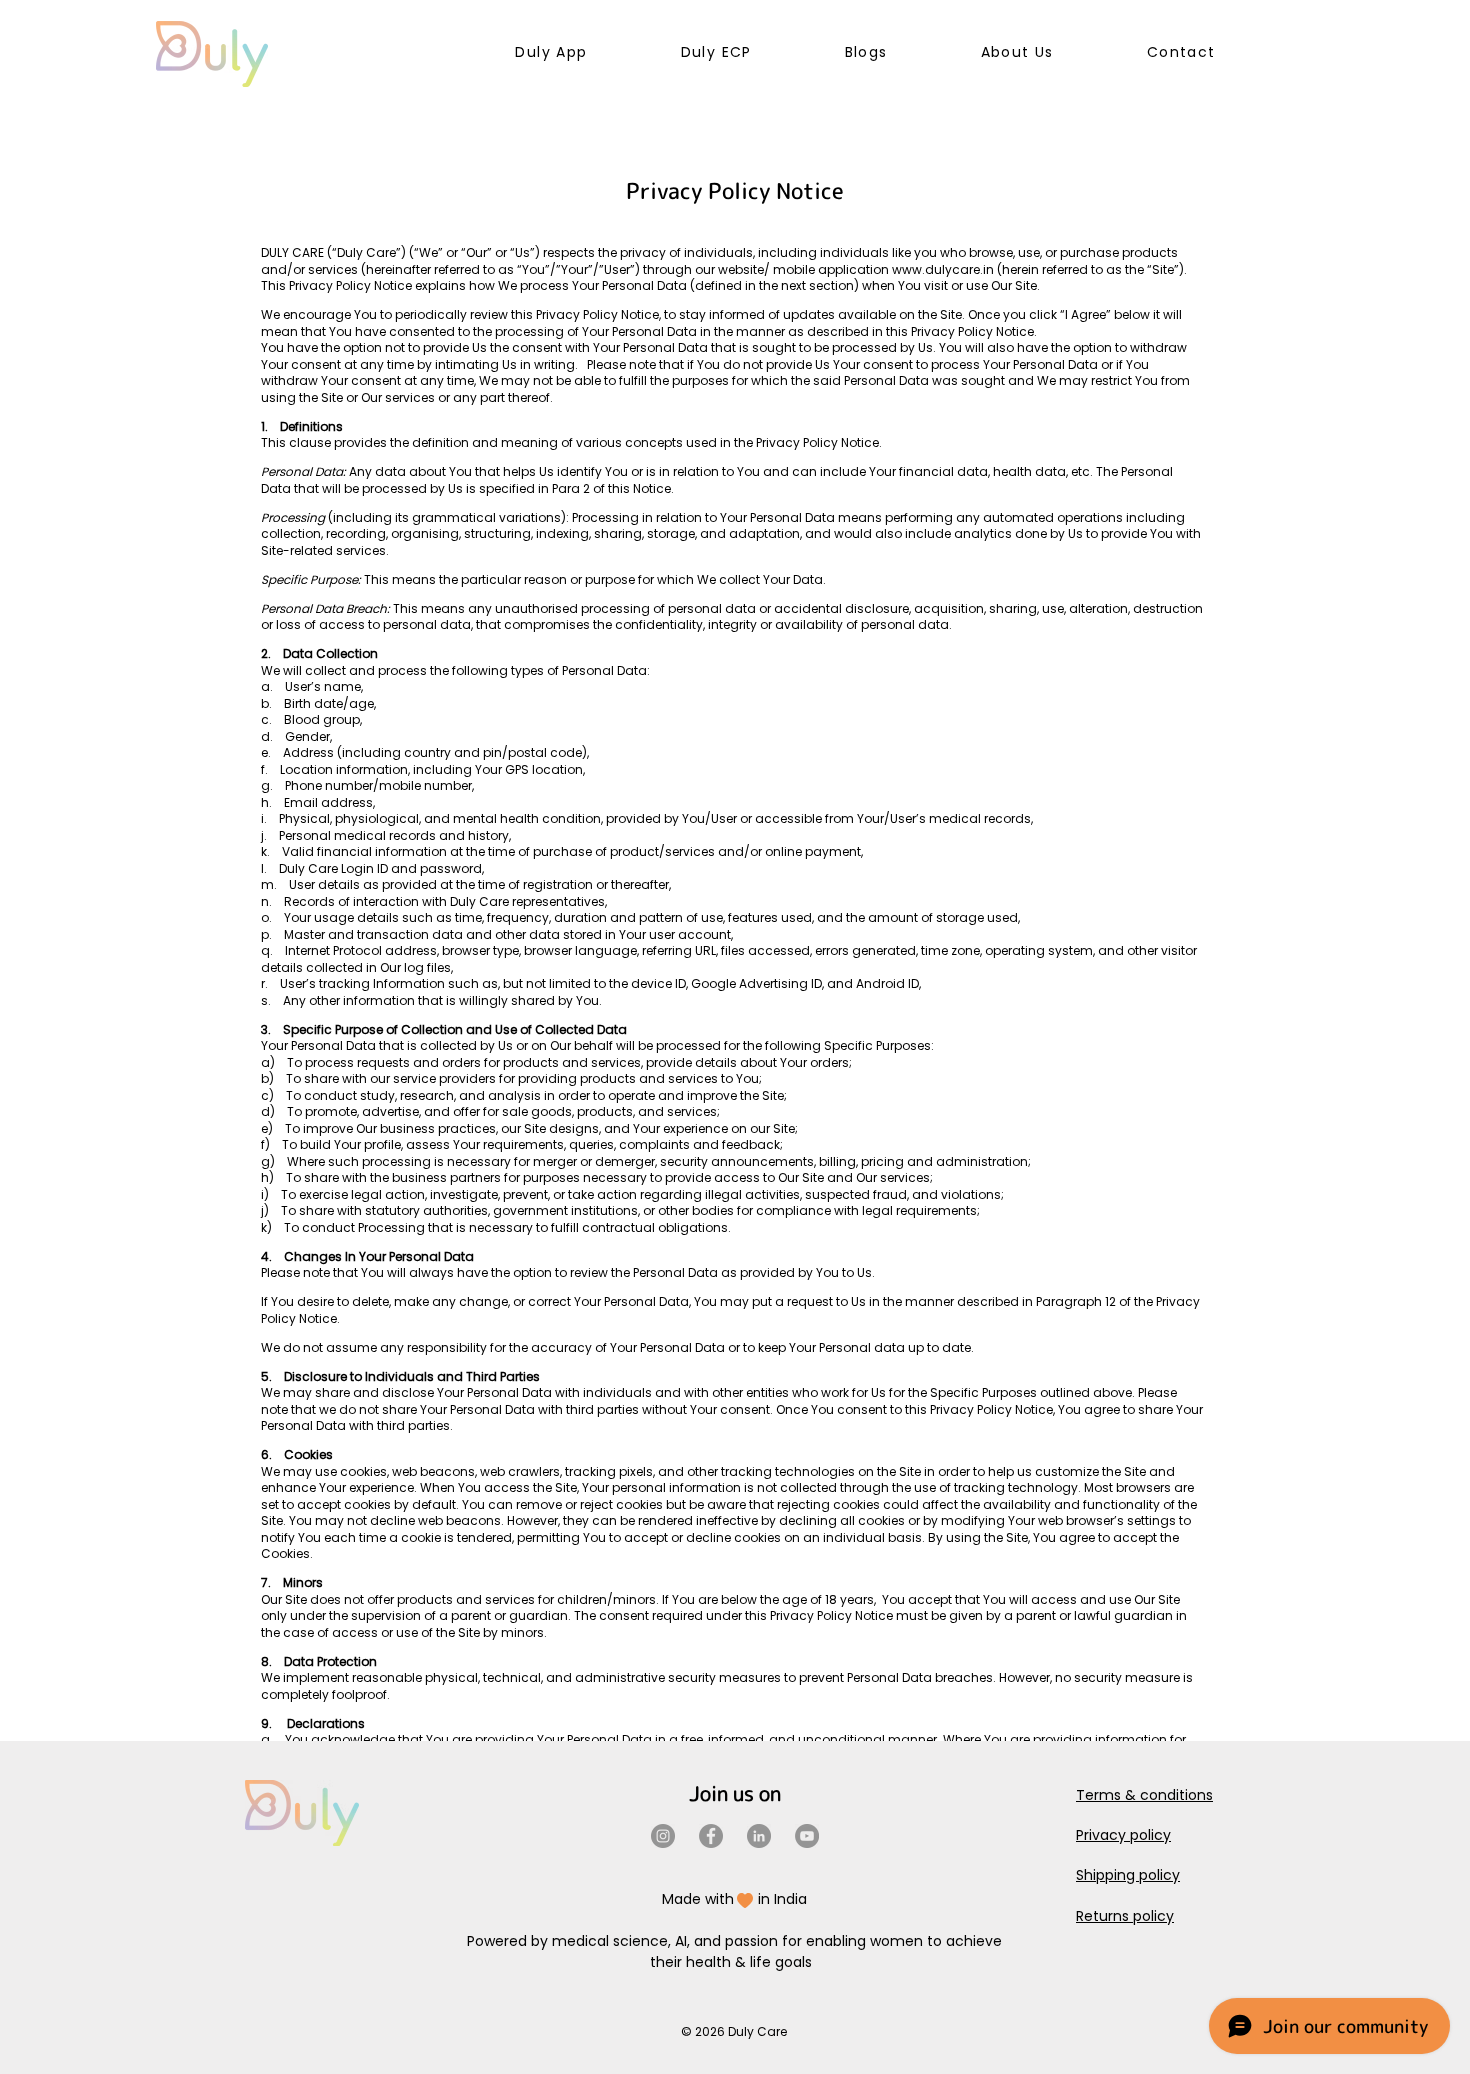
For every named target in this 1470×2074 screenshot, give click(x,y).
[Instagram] (663, 1836)
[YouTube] (807, 1836)
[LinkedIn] (759, 1836)
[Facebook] (711, 1836)
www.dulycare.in (943, 269)
